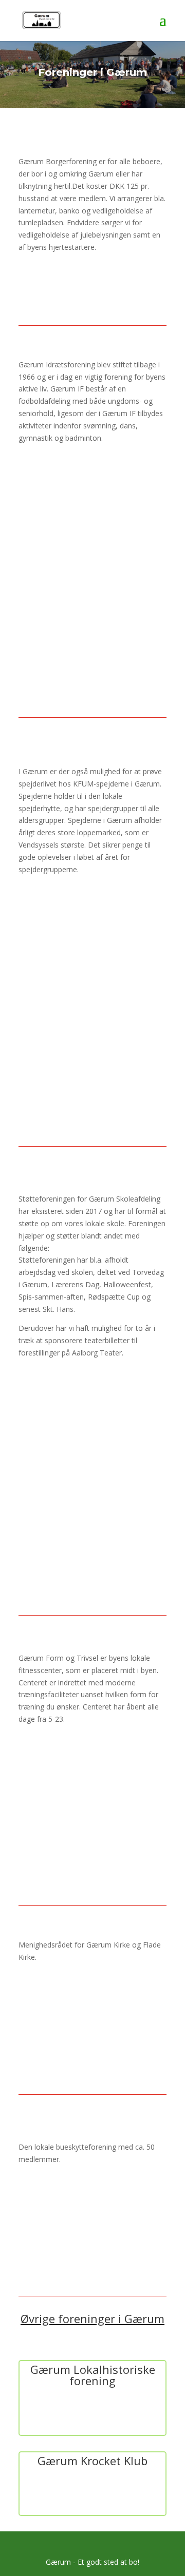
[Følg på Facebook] (52, 508)
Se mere (92, 282)
